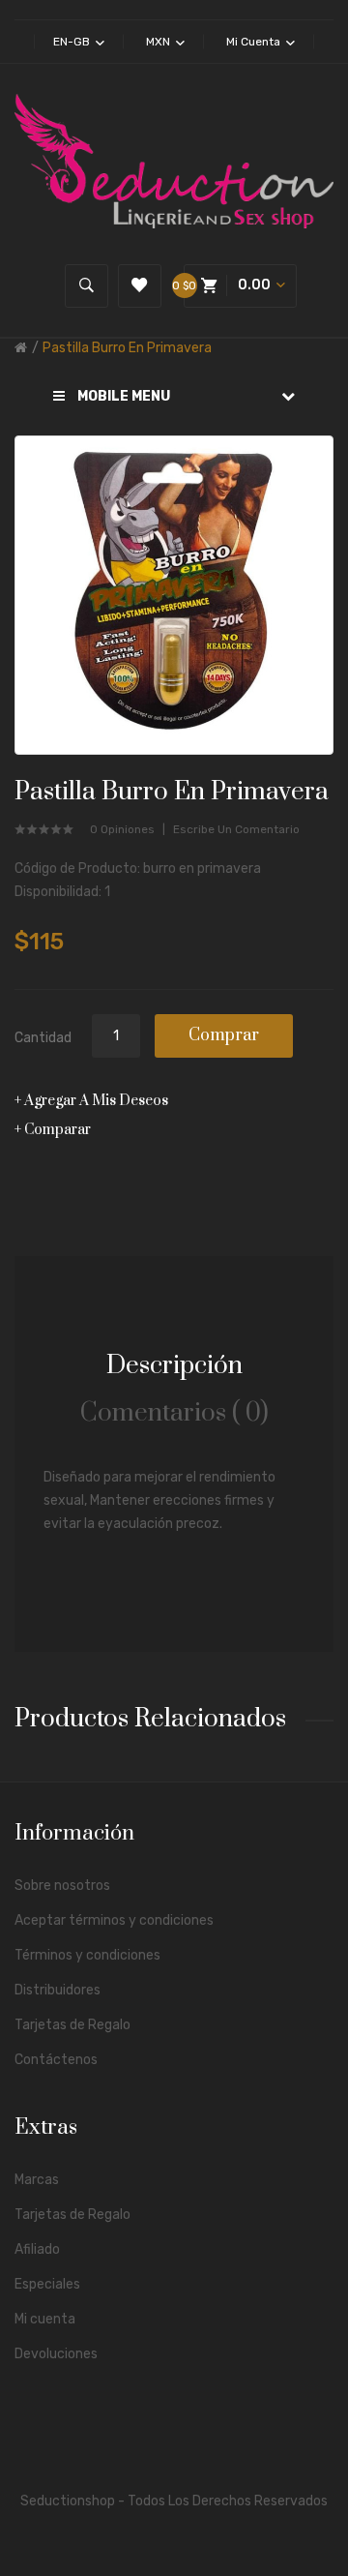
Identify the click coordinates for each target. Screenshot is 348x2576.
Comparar (58, 1130)
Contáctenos (56, 2060)
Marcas (37, 2180)
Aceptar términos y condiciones (114, 1920)
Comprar (224, 1035)
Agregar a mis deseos (96, 1101)
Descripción (174, 1366)
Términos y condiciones (87, 1955)
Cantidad (43, 1038)
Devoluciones (56, 2354)
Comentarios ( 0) (174, 1413)
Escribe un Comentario (236, 829)
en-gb (73, 42)
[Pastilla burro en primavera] (174, 595)
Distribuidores (58, 1990)
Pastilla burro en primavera (127, 348)
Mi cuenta (45, 2319)
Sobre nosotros (62, 1886)
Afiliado (37, 2249)
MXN (159, 42)
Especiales (47, 2284)
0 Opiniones (122, 829)
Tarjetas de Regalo (72, 2025)
